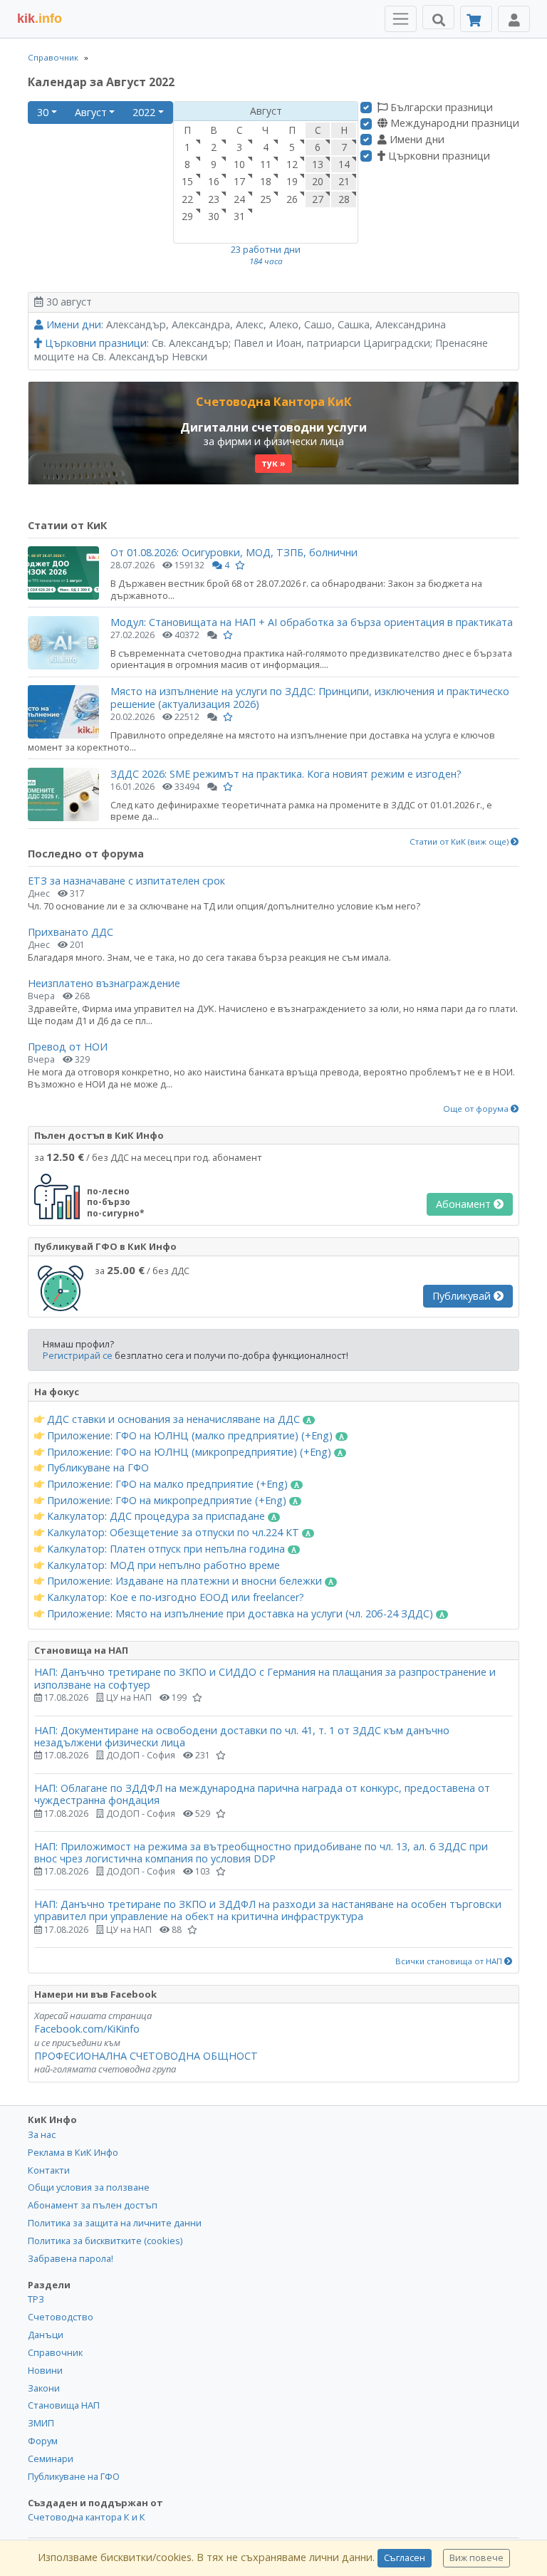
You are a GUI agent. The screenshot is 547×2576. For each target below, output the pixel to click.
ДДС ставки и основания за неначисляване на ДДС (173, 1419)
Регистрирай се (78, 1355)
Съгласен (405, 2558)
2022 (144, 112)
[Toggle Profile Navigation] (514, 19)
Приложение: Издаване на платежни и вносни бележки (184, 1581)
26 (292, 199)
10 (239, 164)
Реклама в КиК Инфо (73, 2152)
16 (214, 181)
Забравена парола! (71, 2258)
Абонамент (465, 1204)
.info (40, 19)
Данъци (46, 2335)
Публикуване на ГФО (97, 1468)
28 (344, 199)
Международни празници (453, 123)
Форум (43, 2441)
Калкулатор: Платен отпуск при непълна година (166, 1549)
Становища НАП (64, 2405)
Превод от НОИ (68, 1047)
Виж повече (476, 2558)
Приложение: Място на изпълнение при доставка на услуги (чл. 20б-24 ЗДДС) (240, 1614)
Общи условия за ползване (89, 2187)
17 (239, 181)
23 (214, 199)
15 (187, 181)
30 (43, 112)
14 (344, 164)
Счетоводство (61, 2317)
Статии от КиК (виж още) (460, 842)
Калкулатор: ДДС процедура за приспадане (156, 1516)
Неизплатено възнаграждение (104, 983)
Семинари (51, 2458)
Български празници (440, 108)
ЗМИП (41, 2423)
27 (318, 199)
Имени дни (416, 140)
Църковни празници (438, 156)
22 (187, 199)
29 (187, 216)
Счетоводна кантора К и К (87, 2517)
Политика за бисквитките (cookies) (105, 2241)
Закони (44, 2388)
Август (91, 112)
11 (266, 164)
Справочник (53, 57)
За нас (42, 2134)
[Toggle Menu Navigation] (401, 19)
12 (292, 164)
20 (318, 181)
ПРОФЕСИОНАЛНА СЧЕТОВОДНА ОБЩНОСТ (146, 2056)
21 (344, 181)
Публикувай (463, 1296)
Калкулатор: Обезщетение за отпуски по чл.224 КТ (173, 1533)
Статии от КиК (67, 525)
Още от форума (477, 1109)
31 (239, 216)
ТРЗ (36, 2299)
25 (266, 199)
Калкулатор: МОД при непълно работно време (162, 1565)
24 (239, 199)
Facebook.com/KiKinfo (87, 2029)
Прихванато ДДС (71, 932)
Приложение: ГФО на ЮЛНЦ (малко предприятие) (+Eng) (190, 1436)
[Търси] (438, 17)
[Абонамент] (476, 19)
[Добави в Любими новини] (240, 565)
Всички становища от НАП (450, 1961)
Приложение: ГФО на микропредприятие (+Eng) (167, 1501)
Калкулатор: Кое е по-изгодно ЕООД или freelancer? (174, 1597)
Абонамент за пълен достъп (93, 2205)
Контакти (49, 2170)
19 (292, 181)
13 (318, 164)
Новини (45, 2370)
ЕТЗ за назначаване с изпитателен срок (126, 881)
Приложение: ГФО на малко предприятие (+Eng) (167, 1484)
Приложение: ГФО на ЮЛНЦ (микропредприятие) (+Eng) (189, 1452)
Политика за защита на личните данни (115, 2223)
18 (266, 181)
